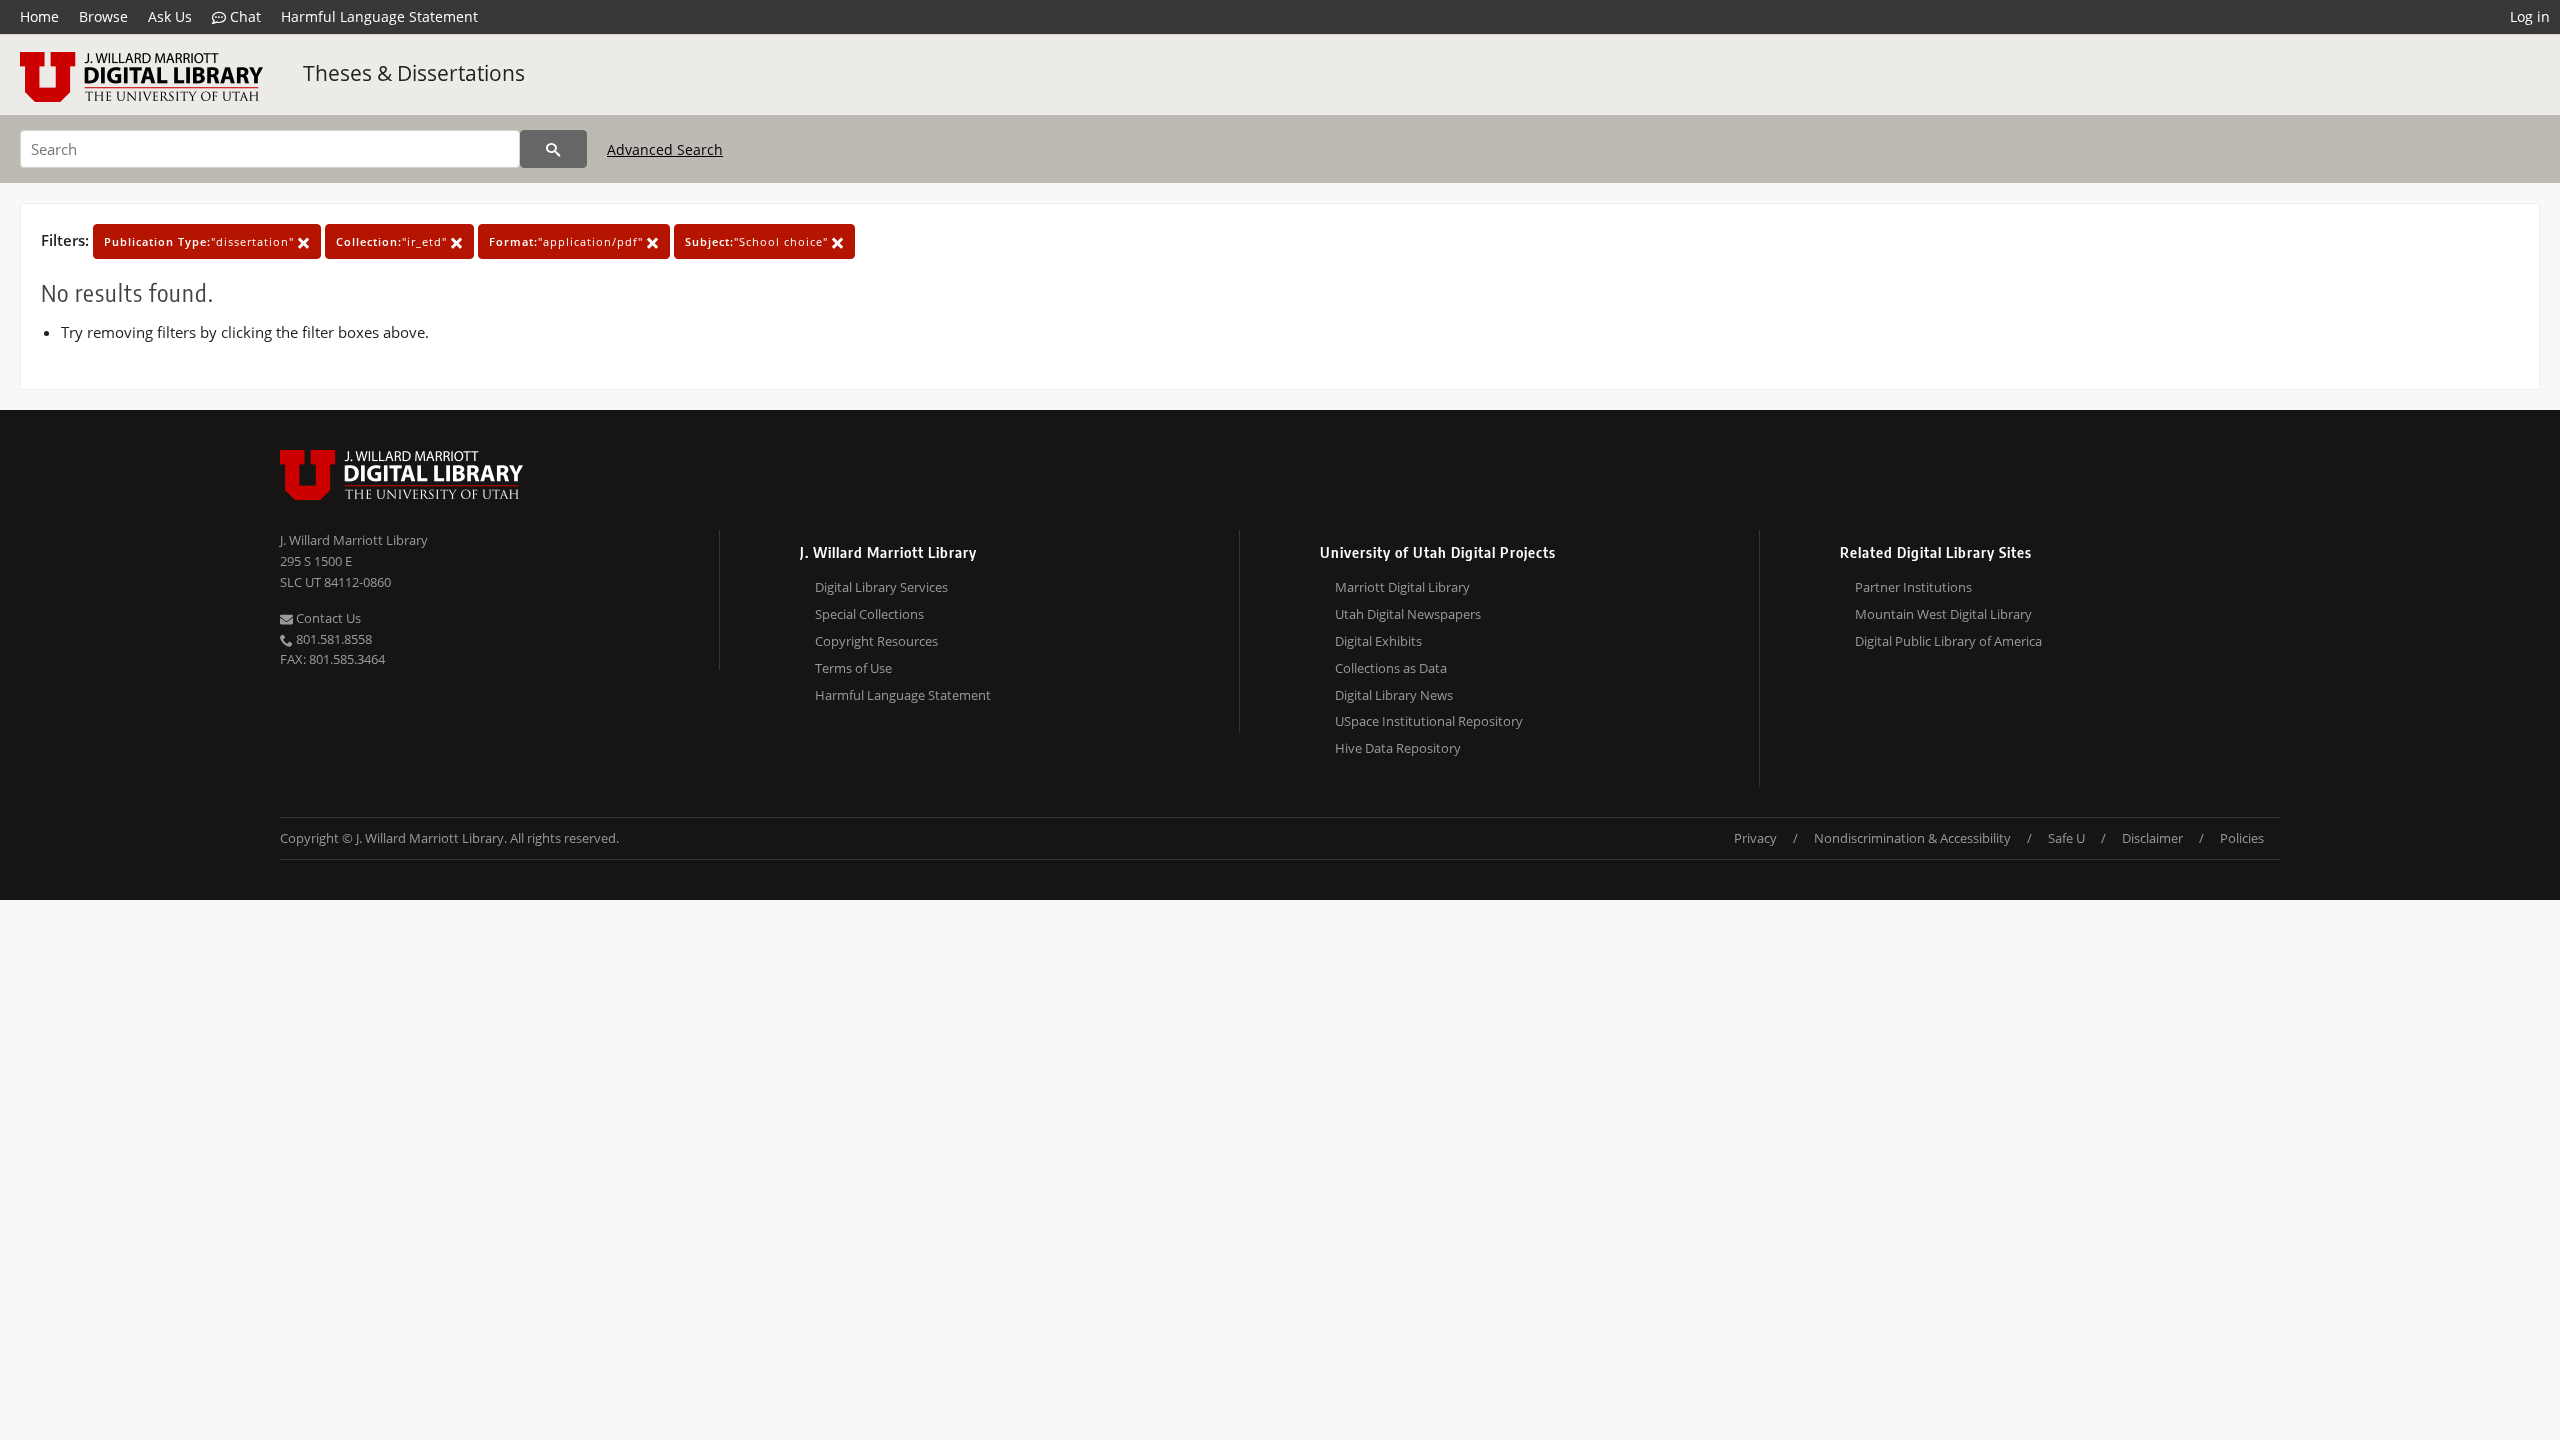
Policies (2242, 838)
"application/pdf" (568, 241)
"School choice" (758, 241)
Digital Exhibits (1378, 641)
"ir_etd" (393, 241)
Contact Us (327, 618)
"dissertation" (201, 241)
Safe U (2066, 838)
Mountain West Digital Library (1943, 614)
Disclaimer (2152, 838)
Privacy (1755, 838)
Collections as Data (1391, 668)
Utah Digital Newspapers (1408, 614)
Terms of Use (853, 668)
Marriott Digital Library (1402, 587)
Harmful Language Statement (379, 16)
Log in (2530, 16)
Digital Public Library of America (1948, 641)
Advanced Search (665, 149)
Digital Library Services (881, 587)
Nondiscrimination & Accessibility (1912, 838)
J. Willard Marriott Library (354, 540)
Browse (103, 16)
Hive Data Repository (1398, 748)
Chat (243, 16)
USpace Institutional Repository (1429, 721)
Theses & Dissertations (414, 73)
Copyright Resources (876, 641)
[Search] (553, 149)
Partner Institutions (1913, 587)
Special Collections (869, 614)
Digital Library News (1394, 695)
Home (39, 16)
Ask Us (170, 16)
